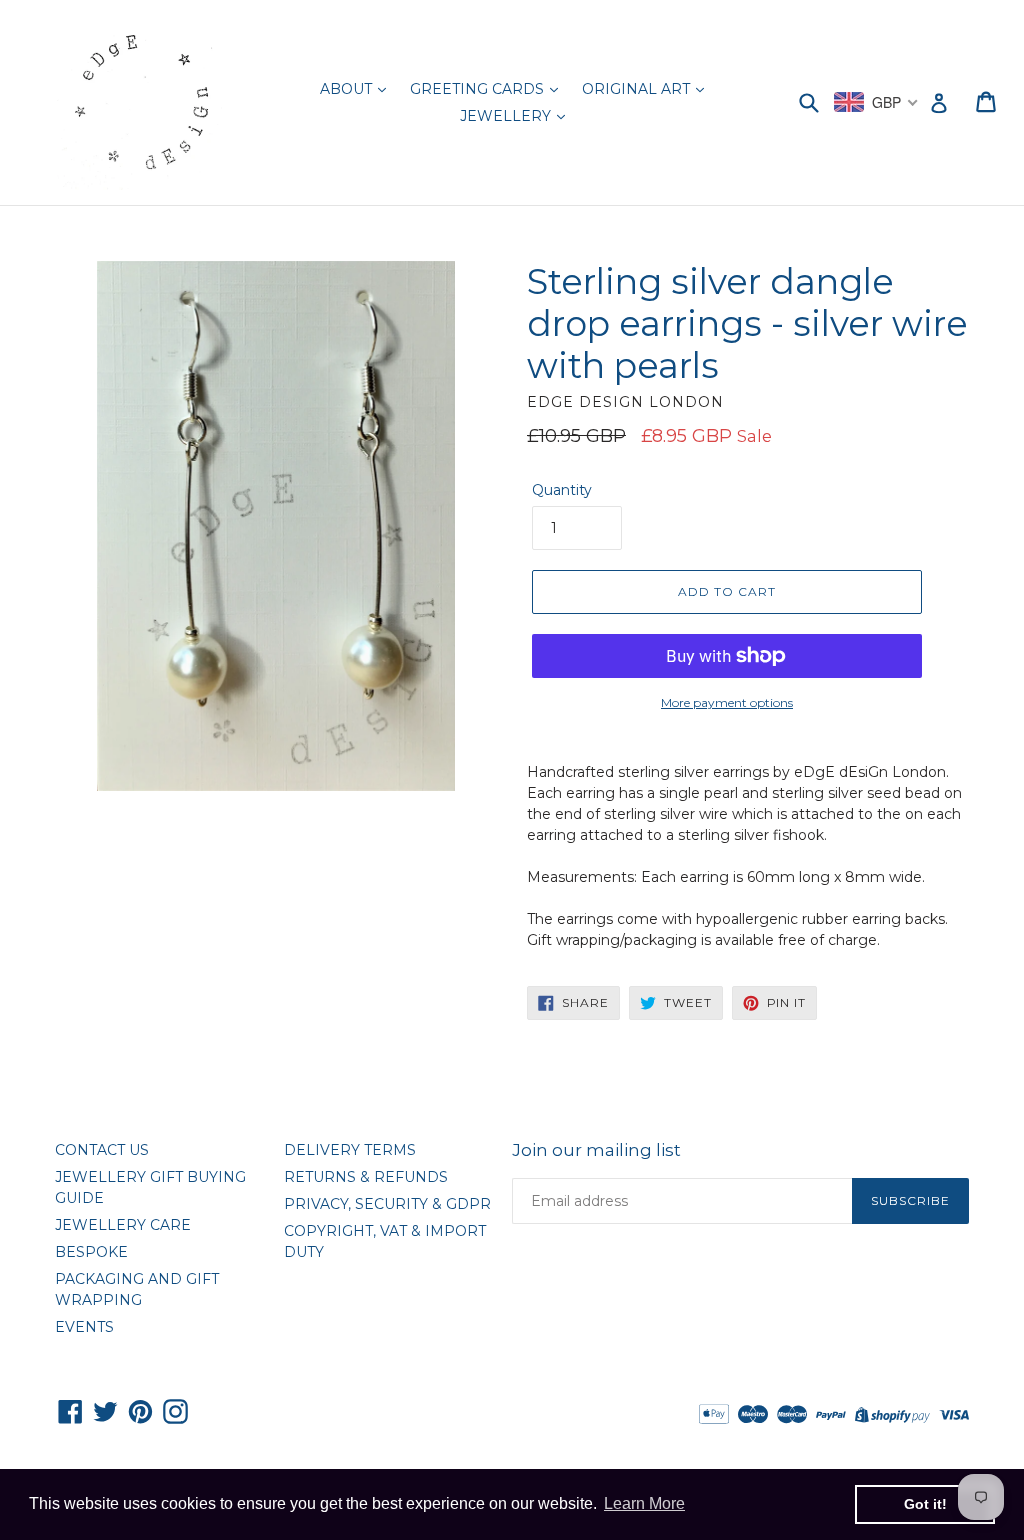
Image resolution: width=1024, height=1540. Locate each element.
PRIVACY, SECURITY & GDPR (387, 1204)
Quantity (562, 490)
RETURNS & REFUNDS (366, 1177)
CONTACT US (102, 1150)
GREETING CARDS (479, 89)
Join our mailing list (596, 1150)
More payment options (727, 702)
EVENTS (84, 1327)
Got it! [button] (925, 1504)
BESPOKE (91, 1252)
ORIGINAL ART (638, 89)
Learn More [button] (644, 1503)
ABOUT (348, 89)
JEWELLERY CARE (123, 1225)
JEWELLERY (507, 116)
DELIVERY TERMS (350, 1150)
